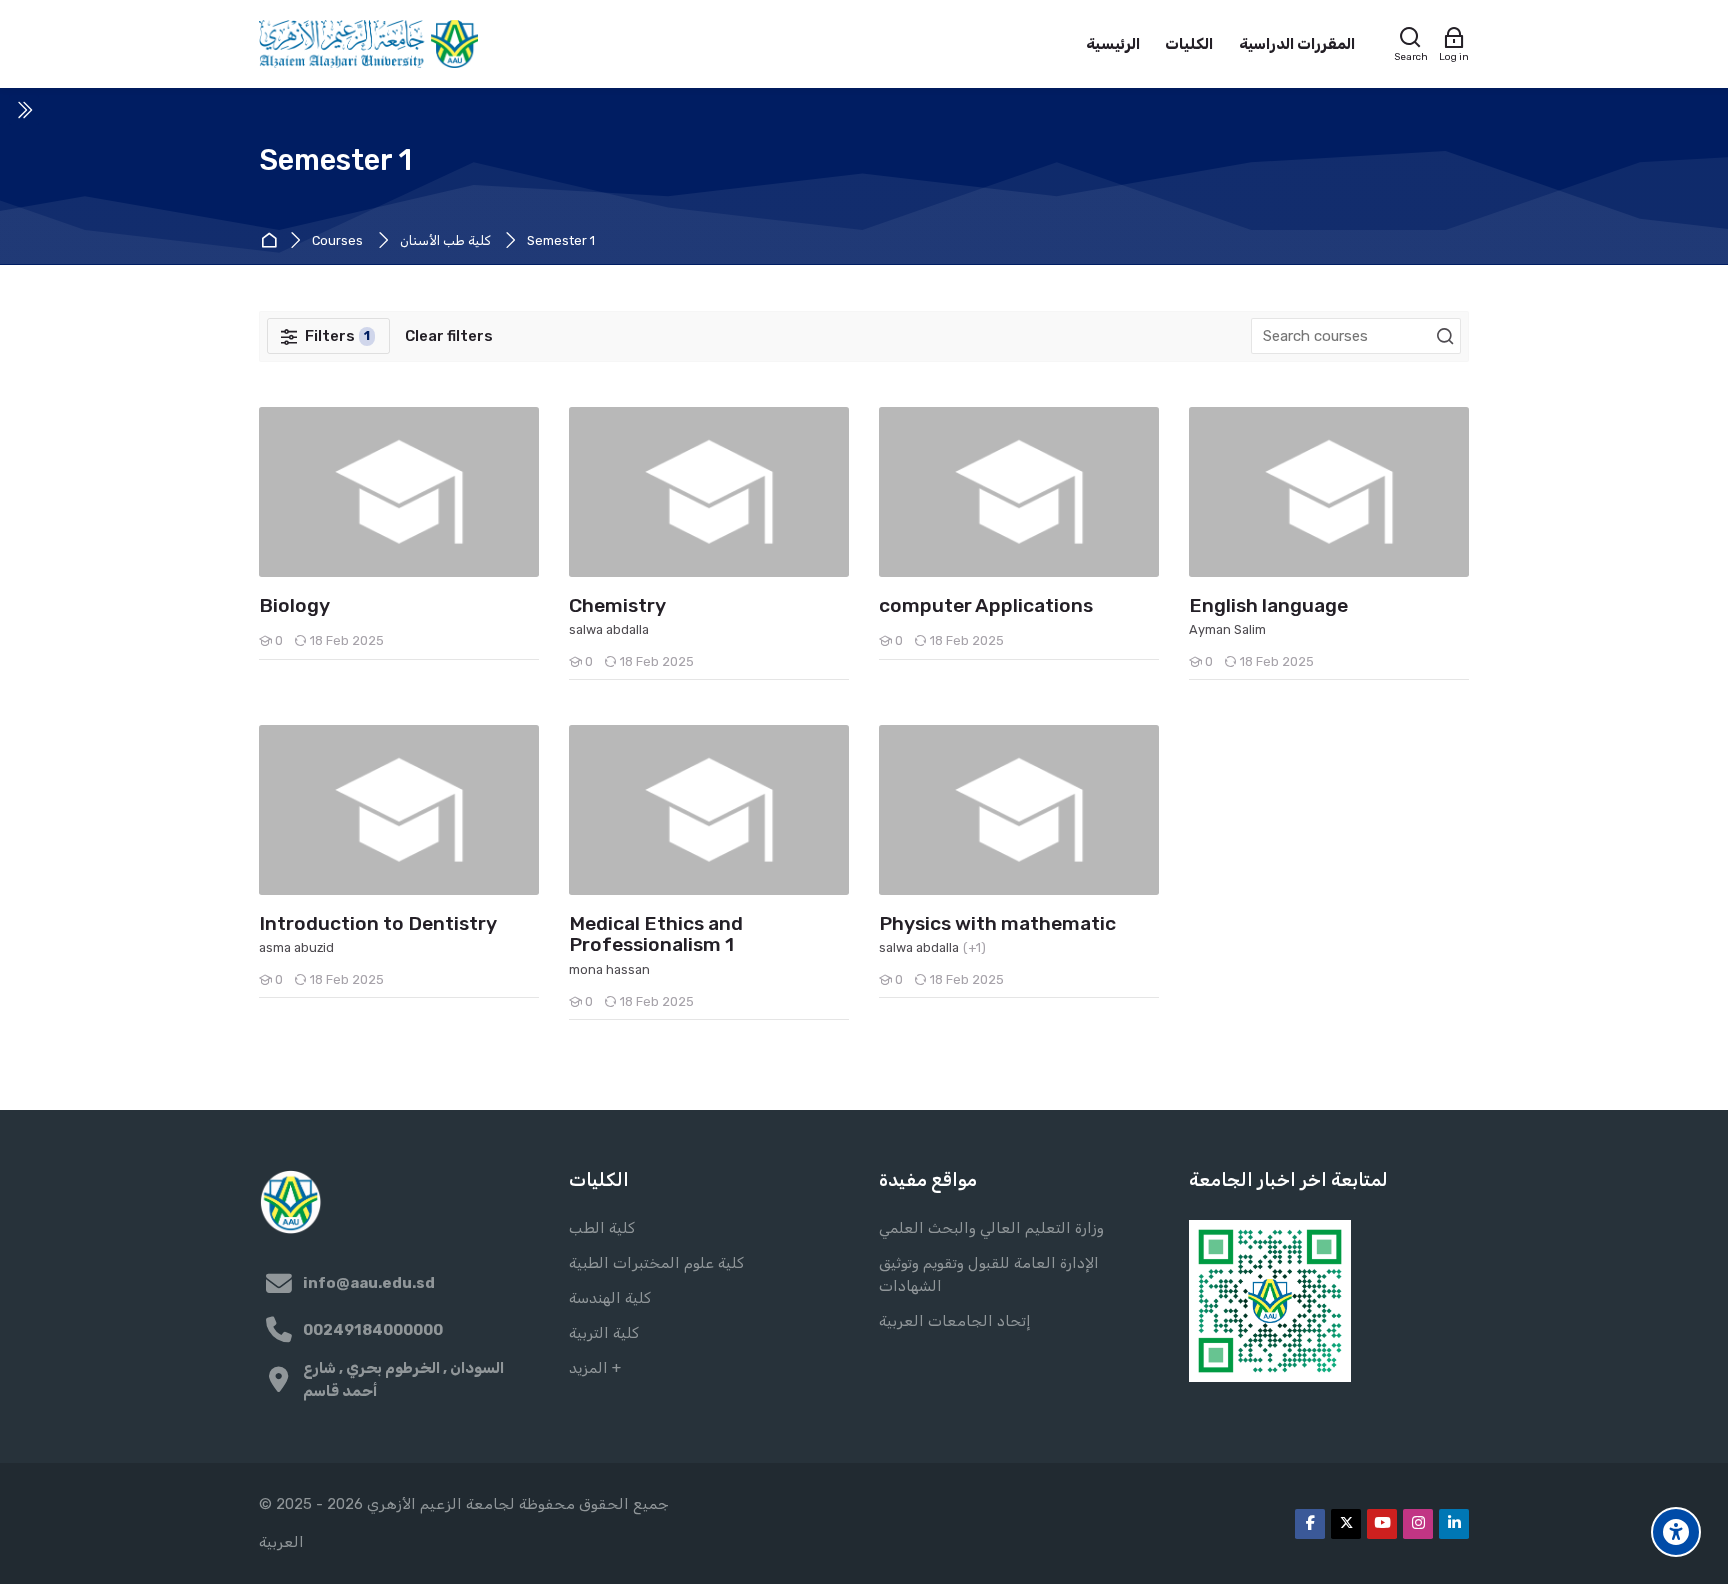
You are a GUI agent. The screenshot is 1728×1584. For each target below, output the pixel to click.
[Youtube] (1382, 1524)
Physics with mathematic (997, 924)
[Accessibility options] (1676, 1532)
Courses (337, 241)
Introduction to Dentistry (378, 924)
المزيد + (595, 1368)
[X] (1346, 1524)
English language (1268, 606)
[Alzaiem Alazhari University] (368, 44)
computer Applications (986, 606)
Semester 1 (561, 241)
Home (271, 241)
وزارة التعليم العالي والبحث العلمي (991, 1228)
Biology (294, 606)
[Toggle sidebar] (24, 110)
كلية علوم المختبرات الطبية (656, 1263)
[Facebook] (1310, 1524)
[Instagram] (1418, 1524)
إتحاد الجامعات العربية (955, 1321)
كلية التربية (604, 1333)
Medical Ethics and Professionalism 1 (656, 935)
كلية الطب (602, 1228)
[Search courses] (1445, 337)
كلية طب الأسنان (445, 241)
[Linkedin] (1454, 1524)
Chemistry (617, 606)
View (399, 491)
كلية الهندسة (610, 1298)
